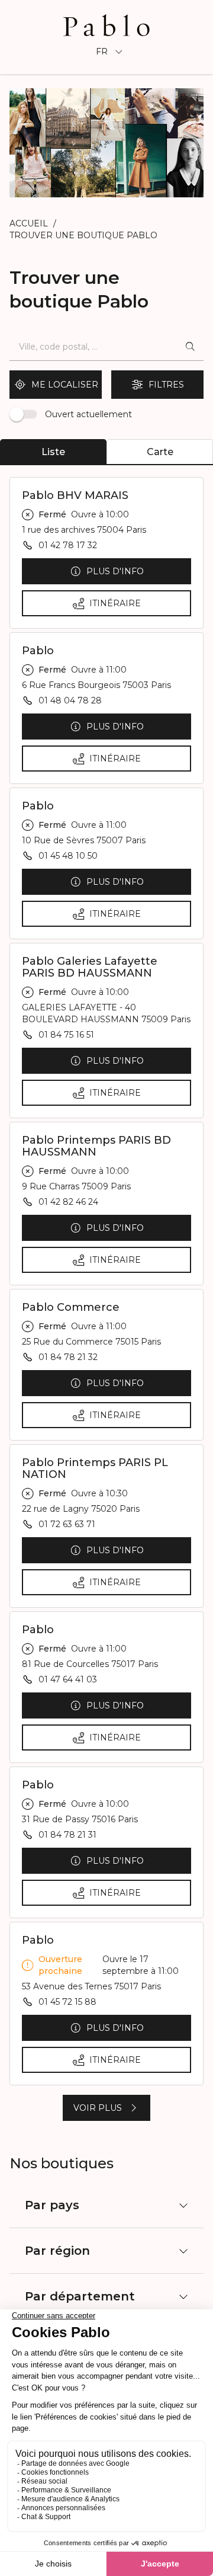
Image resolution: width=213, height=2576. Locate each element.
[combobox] (93, 347)
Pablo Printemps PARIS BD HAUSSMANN (96, 1146)
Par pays (52, 2205)
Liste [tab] (53, 452)
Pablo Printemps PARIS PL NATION (95, 1468)
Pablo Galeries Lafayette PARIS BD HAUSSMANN (90, 967)
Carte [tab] (160, 452)
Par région (57, 2251)
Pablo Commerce (71, 1307)
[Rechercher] (190, 347)
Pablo (38, 651)
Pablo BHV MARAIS (75, 495)
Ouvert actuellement (88, 414)
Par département (80, 2296)
